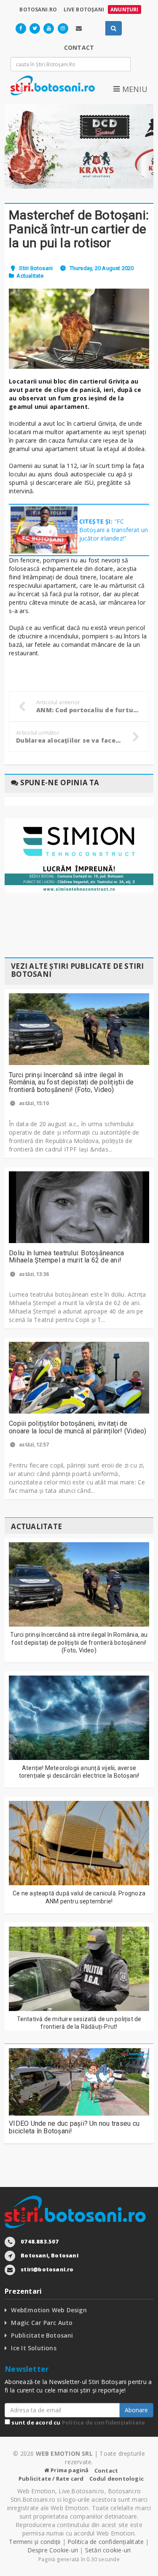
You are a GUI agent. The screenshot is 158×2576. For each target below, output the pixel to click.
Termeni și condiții (35, 2542)
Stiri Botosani (36, 268)
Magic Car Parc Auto (42, 2323)
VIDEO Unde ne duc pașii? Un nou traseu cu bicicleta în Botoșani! (74, 2127)
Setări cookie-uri (108, 2550)
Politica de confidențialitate (104, 2422)
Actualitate (30, 276)
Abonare (136, 2410)
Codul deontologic (116, 2479)
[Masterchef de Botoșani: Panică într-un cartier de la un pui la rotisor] (79, 329)
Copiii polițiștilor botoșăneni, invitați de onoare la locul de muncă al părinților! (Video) (78, 1427)
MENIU (134, 89)
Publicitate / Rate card (51, 2479)
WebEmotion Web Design (49, 2310)
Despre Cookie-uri (53, 2550)
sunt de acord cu (78, 2422)
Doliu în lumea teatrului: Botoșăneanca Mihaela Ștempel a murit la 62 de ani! (66, 1257)
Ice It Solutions (33, 2348)
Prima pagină (69, 2470)
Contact (106, 2471)
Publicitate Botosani (42, 2335)
